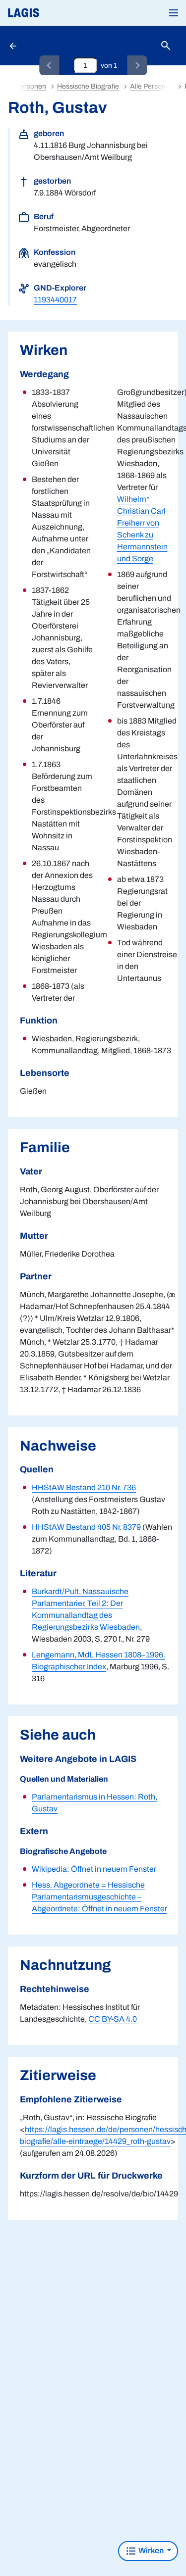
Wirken (151, 2551)
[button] (174, 13)
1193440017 (55, 300)
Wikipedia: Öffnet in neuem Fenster (94, 1869)
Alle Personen (152, 86)
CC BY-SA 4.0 (113, 2019)
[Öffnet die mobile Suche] (166, 46)
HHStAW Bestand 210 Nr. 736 (84, 1487)
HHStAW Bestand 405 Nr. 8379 (86, 1527)
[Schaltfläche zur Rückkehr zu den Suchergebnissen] (14, 46)
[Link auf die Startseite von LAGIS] (57, 13)
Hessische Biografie (88, 86)
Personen (31, 86)
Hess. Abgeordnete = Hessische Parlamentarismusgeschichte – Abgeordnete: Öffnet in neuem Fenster (99, 1897)
